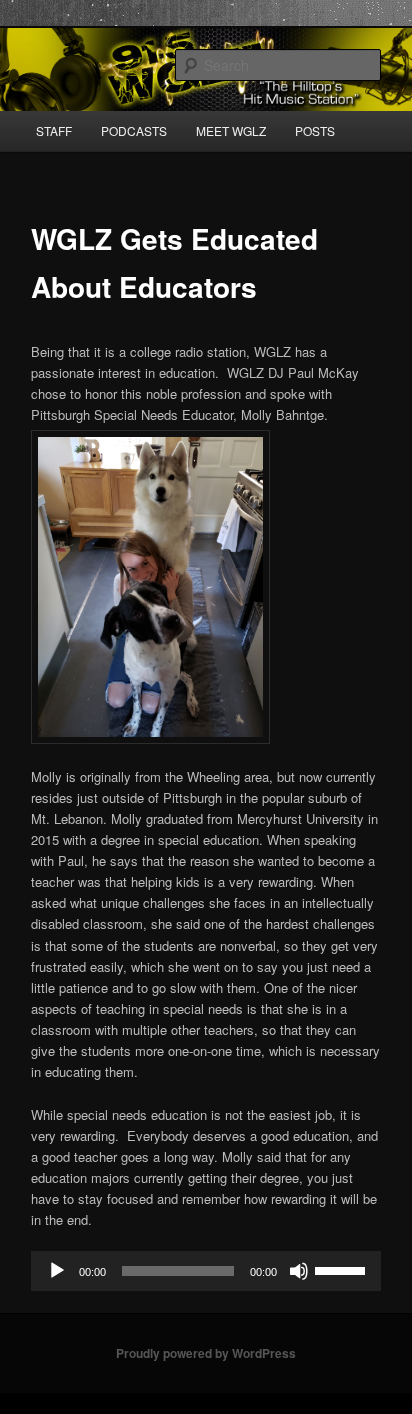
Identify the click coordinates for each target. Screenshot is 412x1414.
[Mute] (299, 1271)
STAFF (54, 130)
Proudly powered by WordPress (206, 1353)
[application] (205, 1271)
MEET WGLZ (231, 130)
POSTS (315, 130)
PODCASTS (134, 130)
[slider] (343, 1269)
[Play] (57, 1271)
